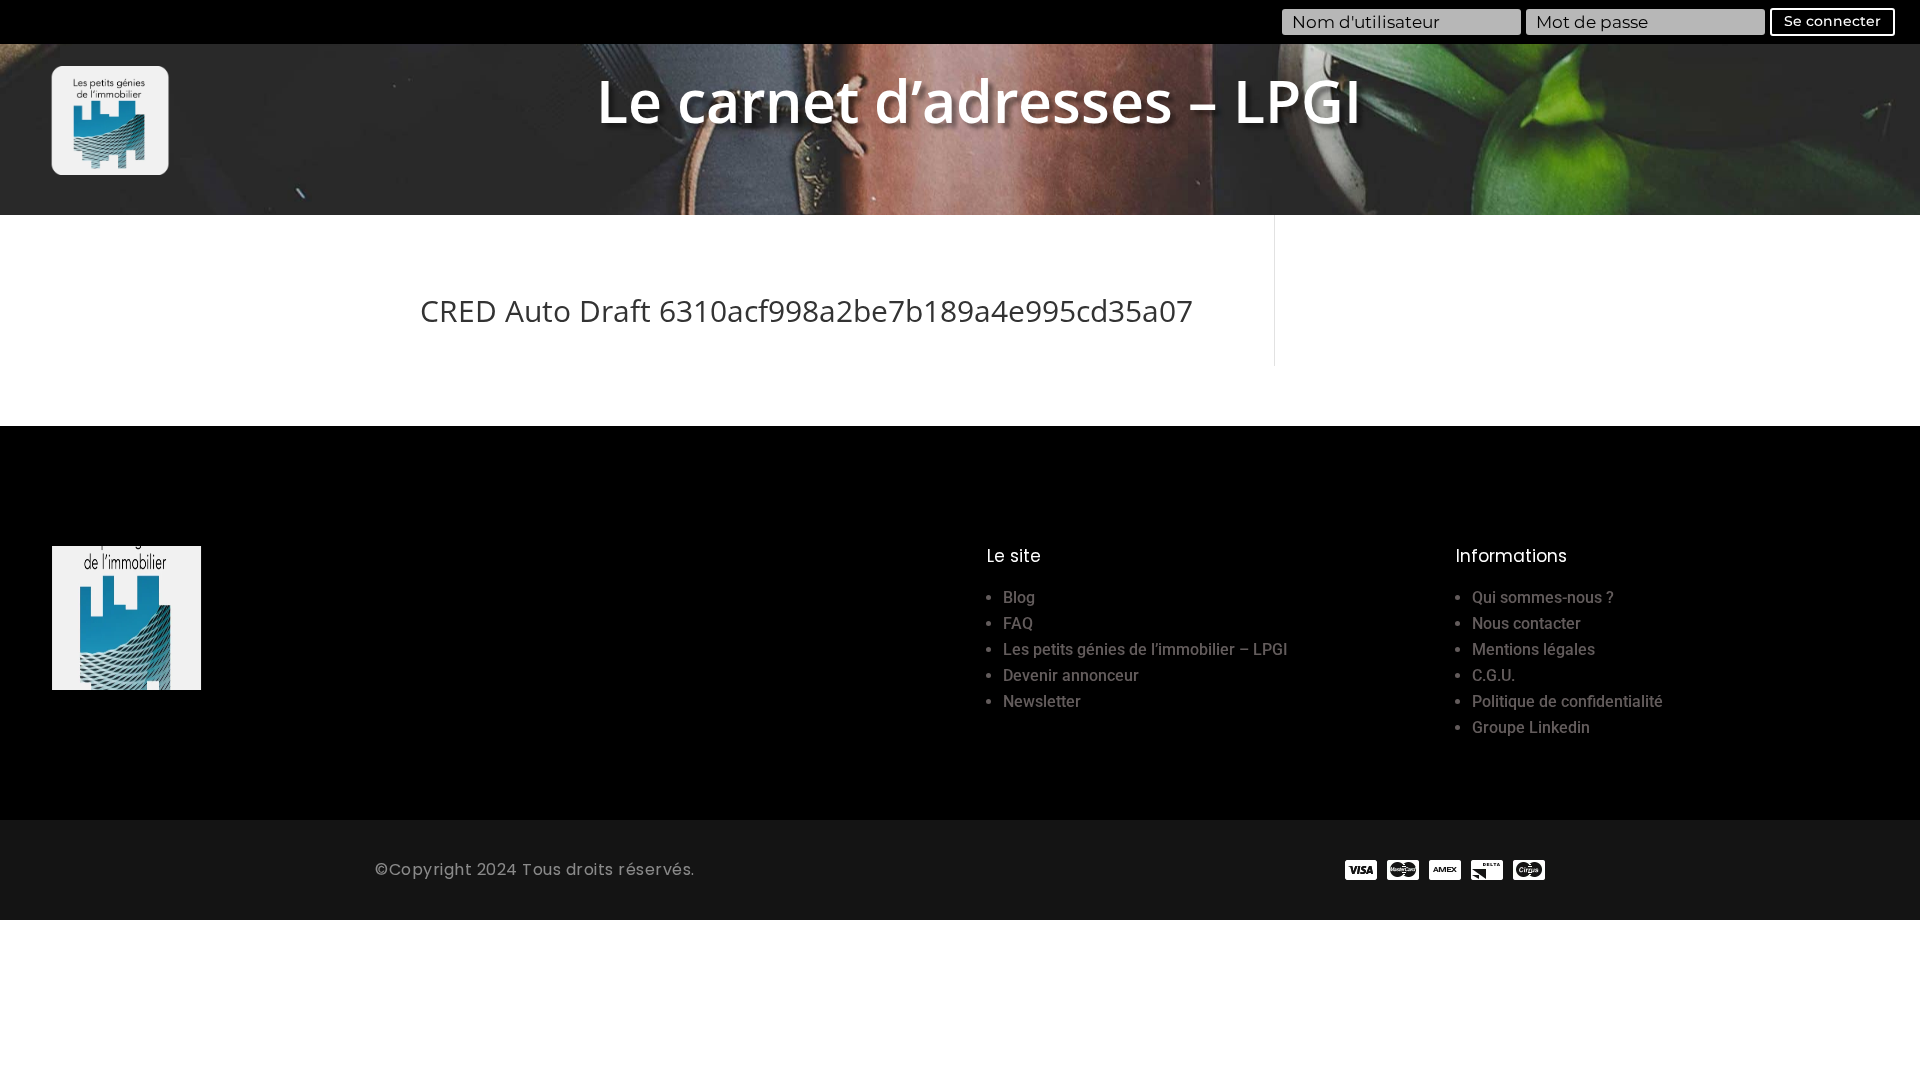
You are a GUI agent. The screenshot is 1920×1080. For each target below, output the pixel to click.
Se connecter (1832, 21)
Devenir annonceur (1071, 675)
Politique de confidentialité (1567, 701)
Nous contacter (1526, 623)
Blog (1019, 597)
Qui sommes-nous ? (1543, 597)
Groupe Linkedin (1531, 727)
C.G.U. (1493, 675)
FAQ (1018, 623)
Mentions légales (1533, 649)
